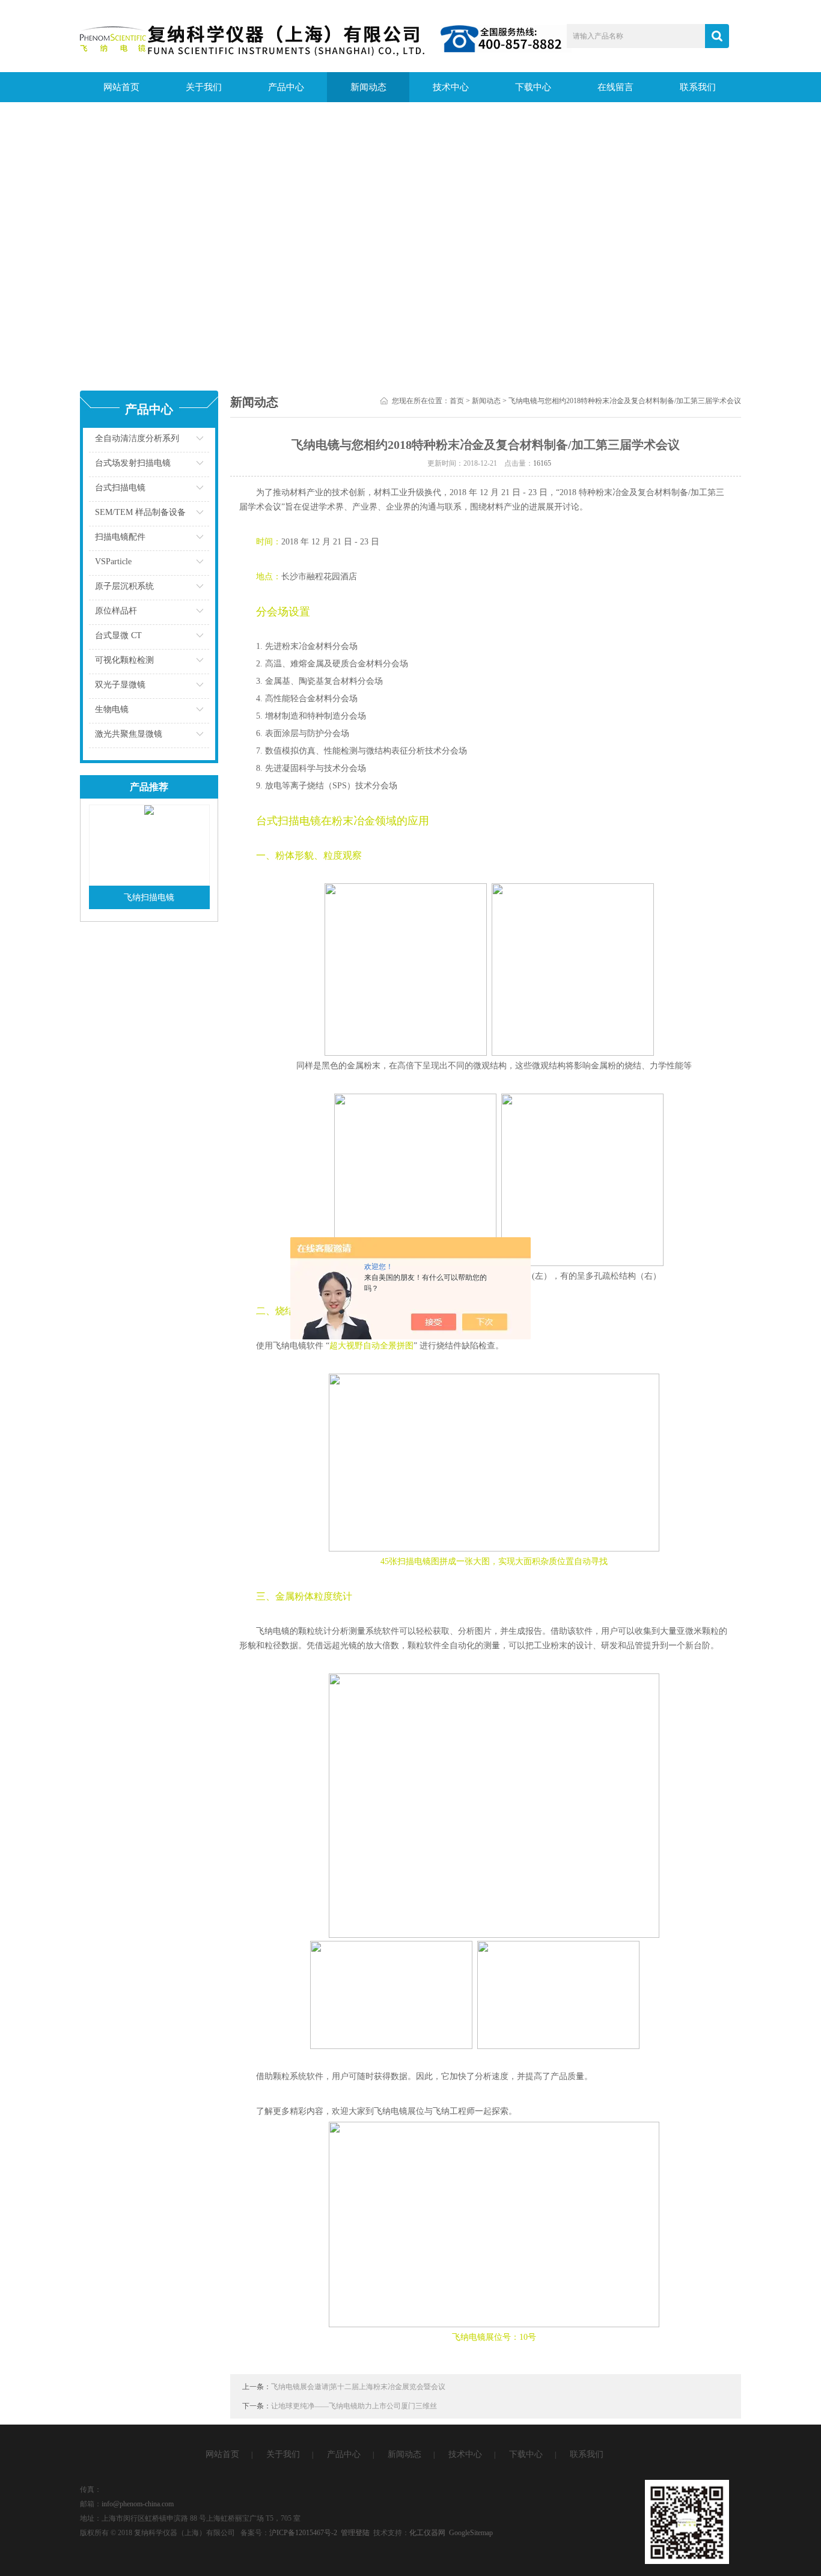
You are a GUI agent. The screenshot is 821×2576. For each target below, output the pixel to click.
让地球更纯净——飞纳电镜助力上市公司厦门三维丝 (354, 2406)
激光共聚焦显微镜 (129, 734)
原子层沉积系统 (124, 586)
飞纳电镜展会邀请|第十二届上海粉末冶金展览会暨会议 (358, 2387)
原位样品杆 (116, 611)
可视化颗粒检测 (124, 660)
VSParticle (113, 562)
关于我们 (204, 87)
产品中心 (286, 87)
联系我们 (698, 87)
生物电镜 (112, 709)
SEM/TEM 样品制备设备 (140, 512)
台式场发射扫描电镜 (133, 463)
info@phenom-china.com (138, 2504)
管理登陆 (355, 2533)
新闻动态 (368, 87)
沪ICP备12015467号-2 (303, 2533)
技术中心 (451, 87)
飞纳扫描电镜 (149, 897)
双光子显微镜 (120, 685)
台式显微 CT (118, 635)
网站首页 (121, 87)
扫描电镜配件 (120, 537)
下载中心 (533, 87)
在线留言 (615, 87)
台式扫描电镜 (120, 488)
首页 (457, 401)
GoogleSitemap (471, 2533)
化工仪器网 (427, 2533)
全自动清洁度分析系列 (137, 438)
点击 (185, 441)
